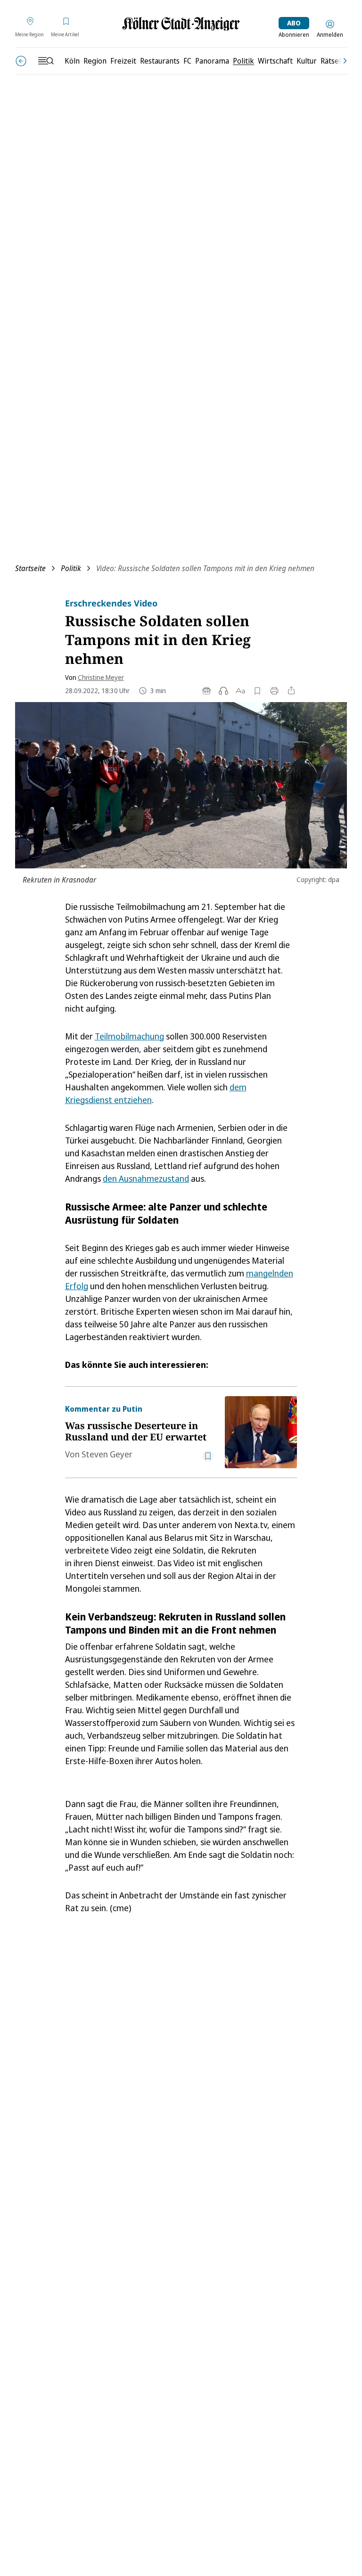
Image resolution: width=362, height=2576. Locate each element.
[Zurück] (21, 61)
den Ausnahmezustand (146, 1178)
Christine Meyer (101, 677)
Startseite (30, 568)
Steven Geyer (107, 1454)
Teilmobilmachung (129, 1036)
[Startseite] (181, 24)
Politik (71, 568)
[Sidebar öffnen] (46, 61)
